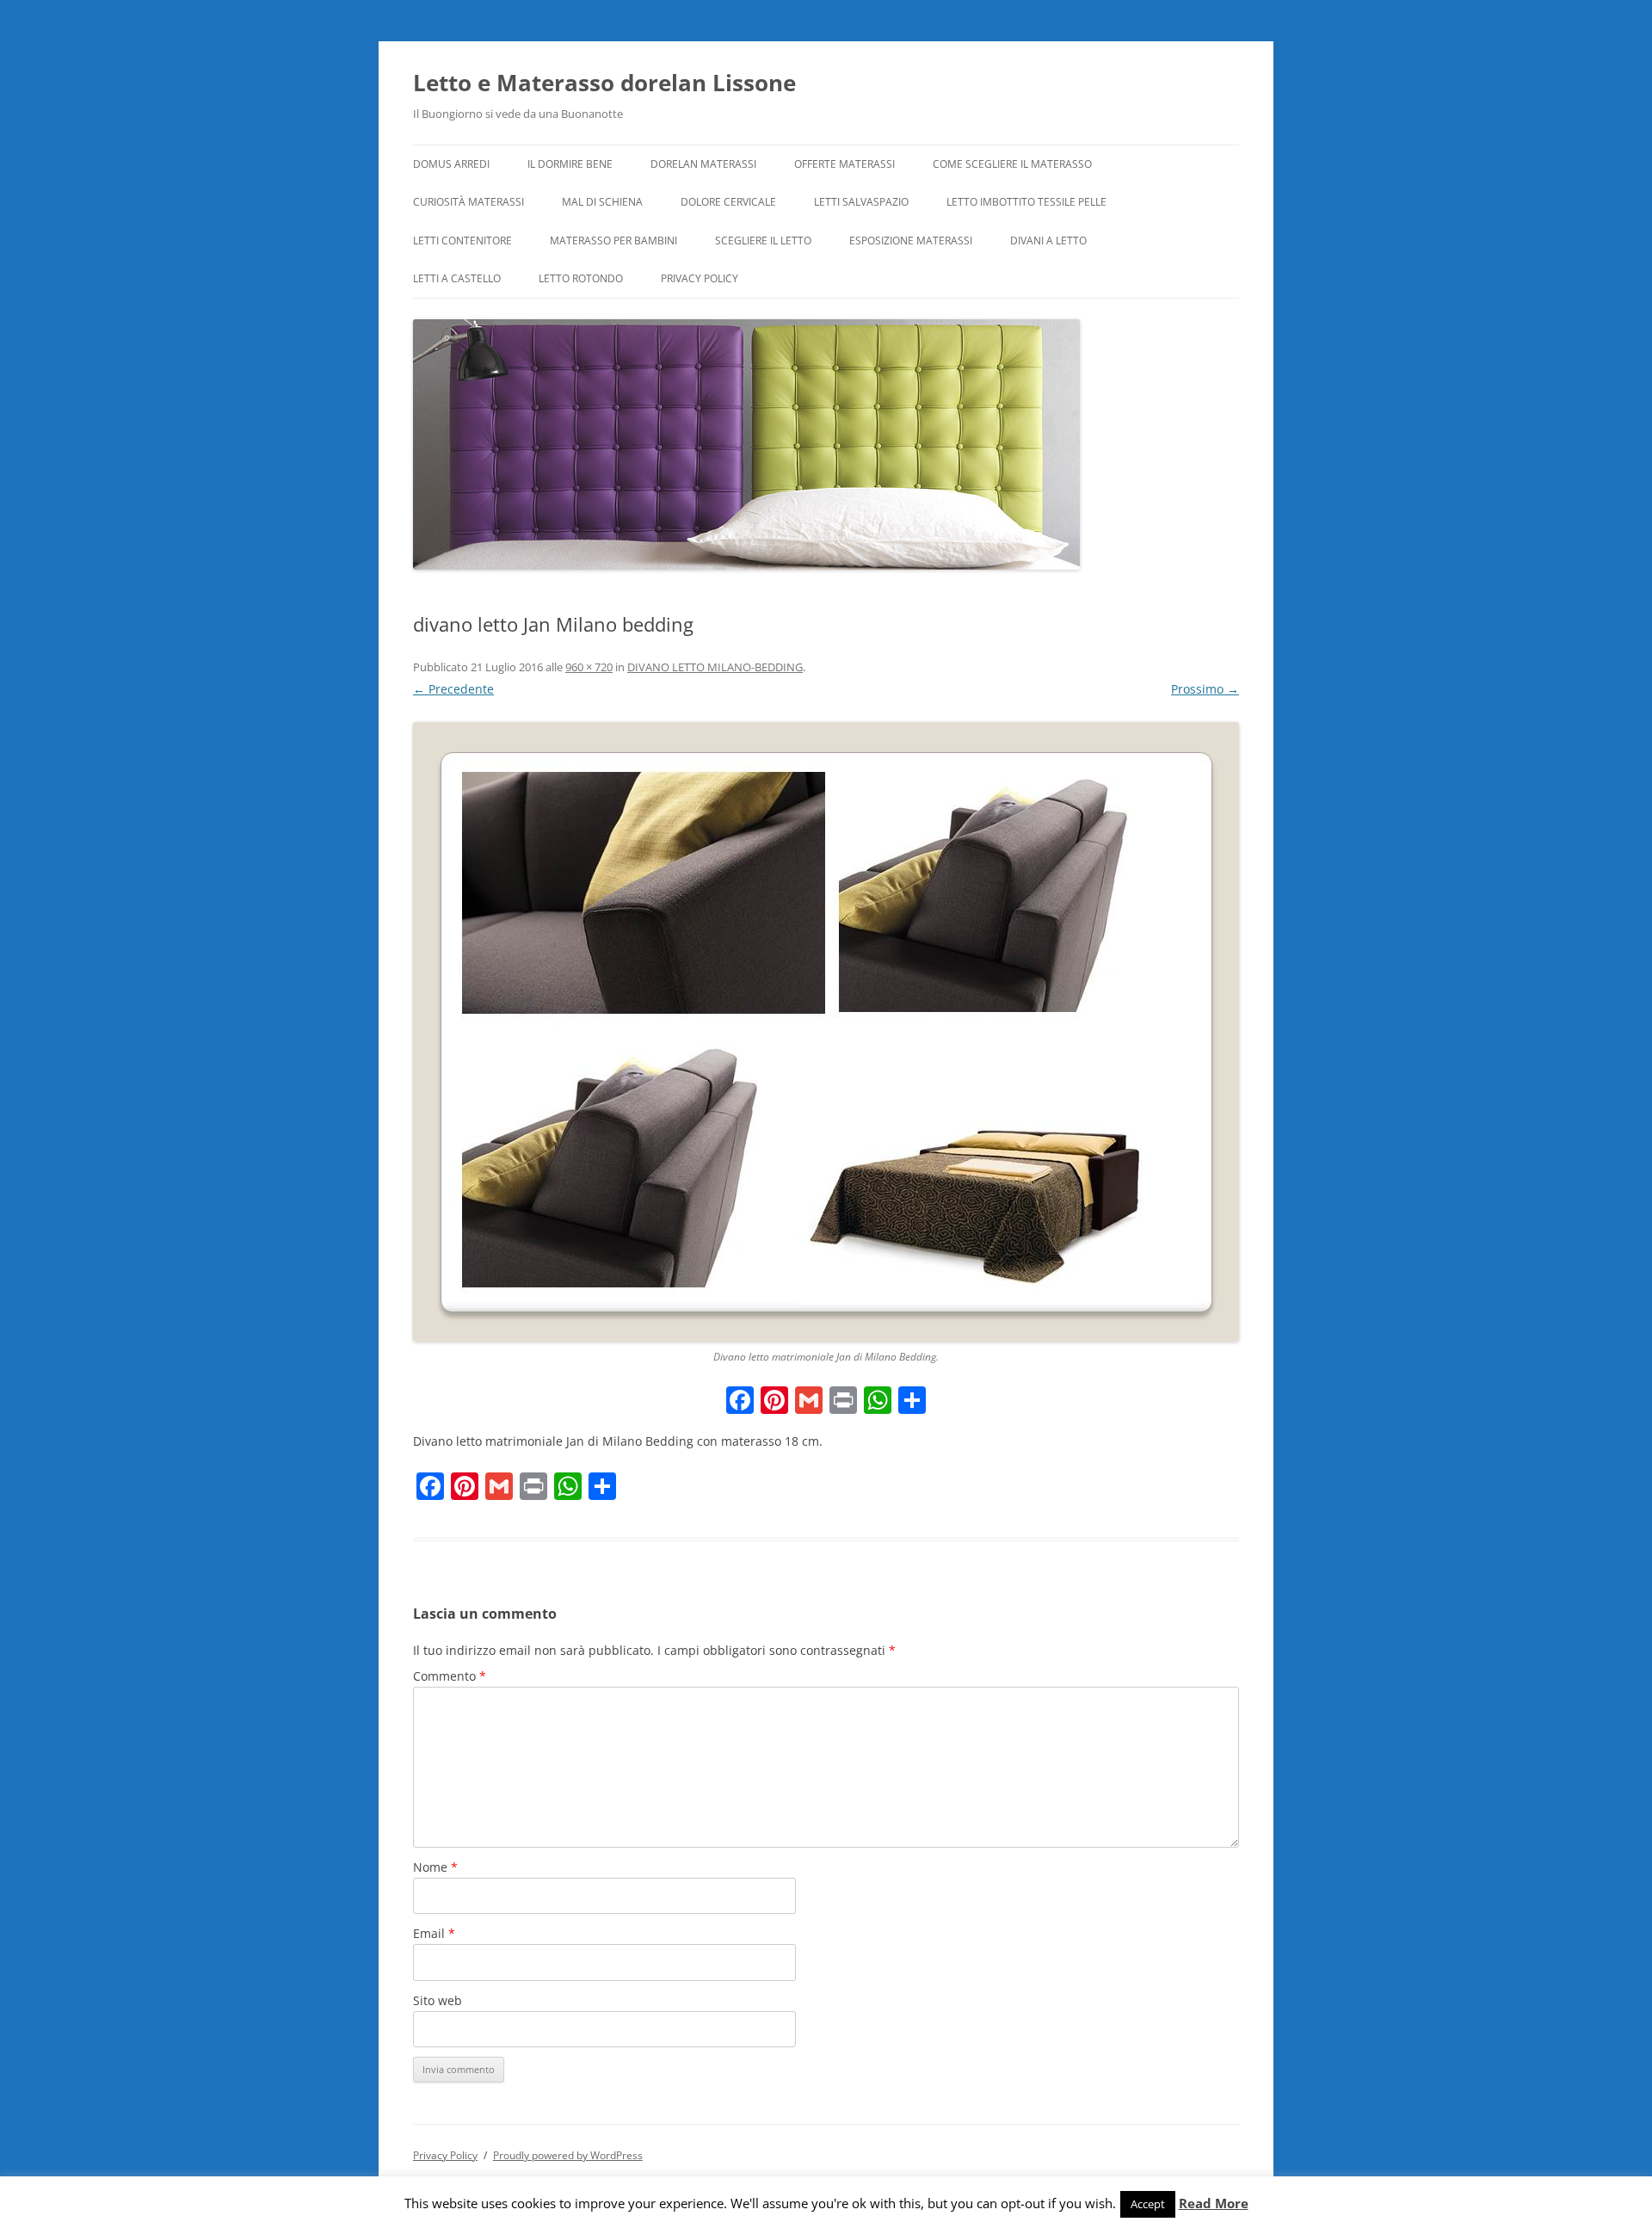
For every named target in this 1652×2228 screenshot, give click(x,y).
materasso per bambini (613, 241)
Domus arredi (451, 164)
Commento (450, 1676)
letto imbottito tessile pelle (1026, 202)
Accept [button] (1148, 2204)
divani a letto (1048, 241)
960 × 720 (589, 667)
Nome (435, 1867)
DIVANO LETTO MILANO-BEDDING (715, 667)
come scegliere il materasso (1012, 164)
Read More (1214, 2203)
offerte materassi (844, 164)
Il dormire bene (570, 164)
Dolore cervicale (728, 202)
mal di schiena (602, 202)
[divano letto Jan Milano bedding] (826, 1032)
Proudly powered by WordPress (568, 2155)
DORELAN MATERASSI (703, 164)
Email (434, 1933)
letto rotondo (581, 278)
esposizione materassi (911, 241)
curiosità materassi (468, 202)
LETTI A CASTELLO (457, 278)
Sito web (438, 2000)
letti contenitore (462, 241)
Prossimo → (1205, 689)
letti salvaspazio (861, 202)
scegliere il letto (763, 241)
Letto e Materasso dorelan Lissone (604, 83)
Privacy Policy (700, 278)
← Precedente (453, 689)
